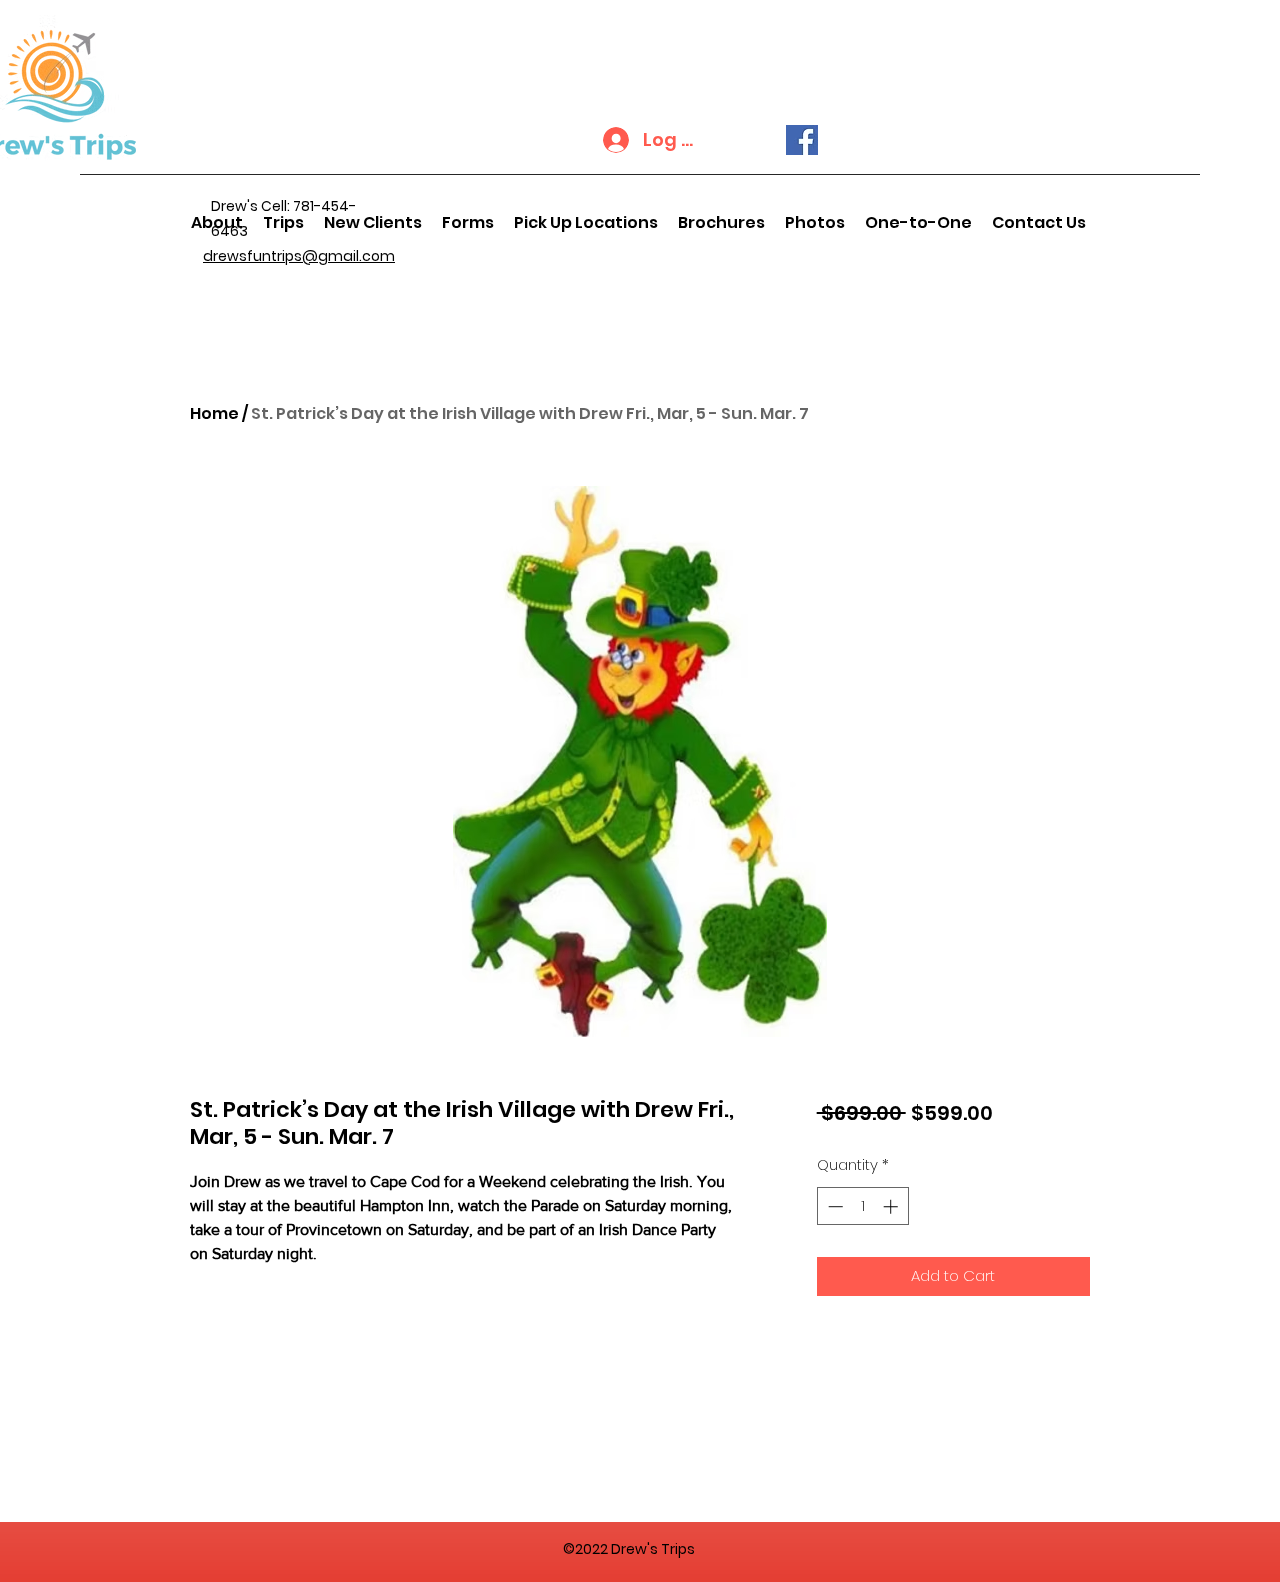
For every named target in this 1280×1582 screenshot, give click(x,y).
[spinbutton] (862, 1206)
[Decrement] (833, 1206)
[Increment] (892, 1206)
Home (214, 413)
